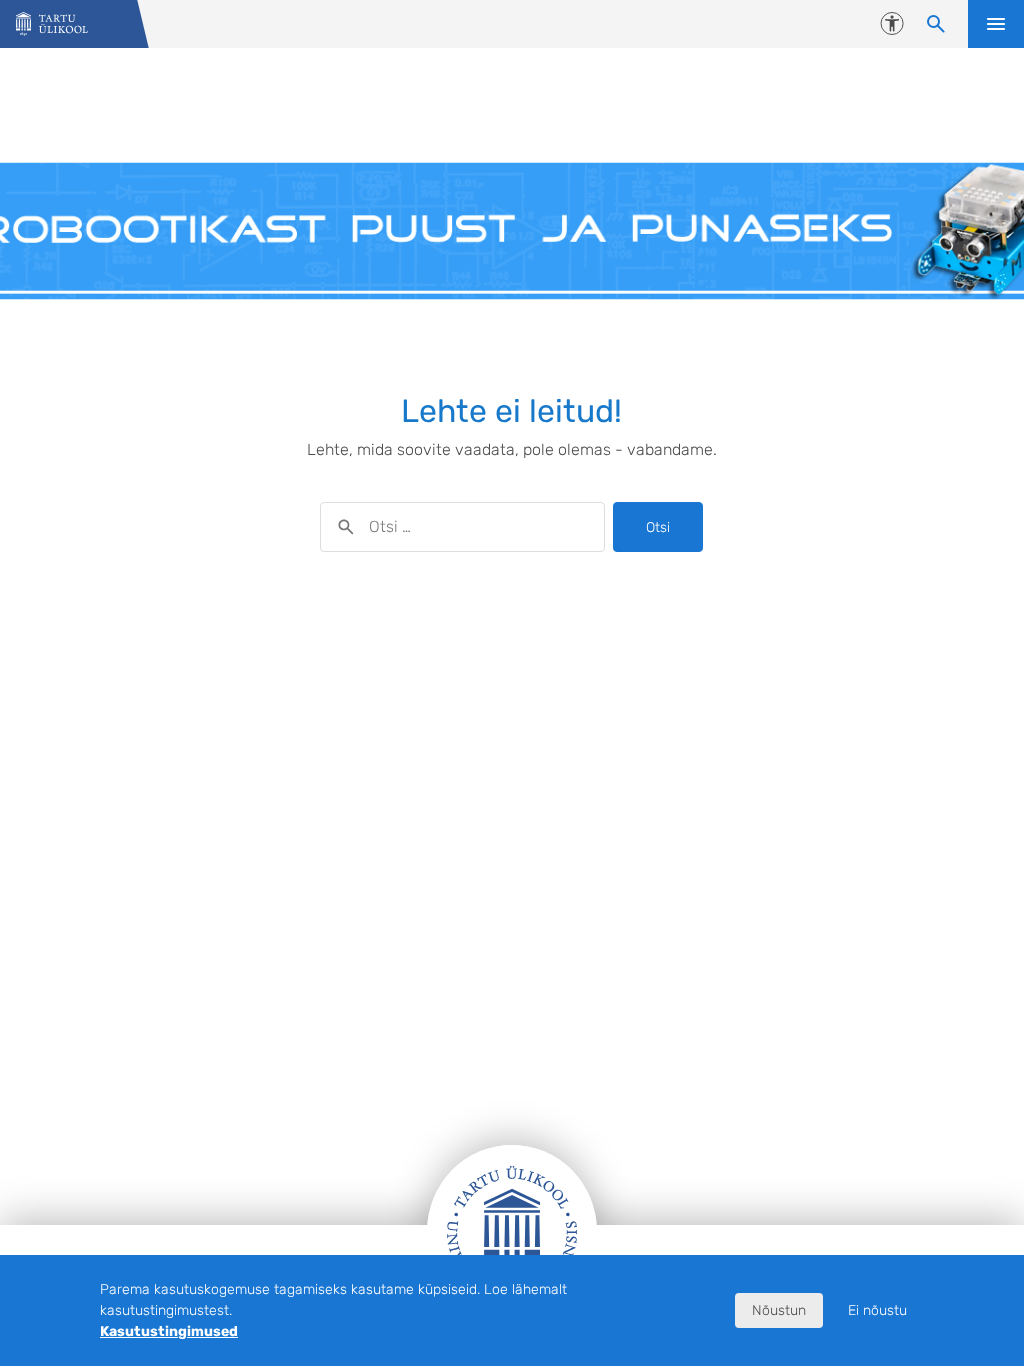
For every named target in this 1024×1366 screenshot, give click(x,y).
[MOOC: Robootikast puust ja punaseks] (52, 24)
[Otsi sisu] (936, 24)
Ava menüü (996, 24)
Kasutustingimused (169, 1331)
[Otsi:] (462, 527)
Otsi (658, 527)
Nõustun (779, 1310)
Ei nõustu (877, 1310)
